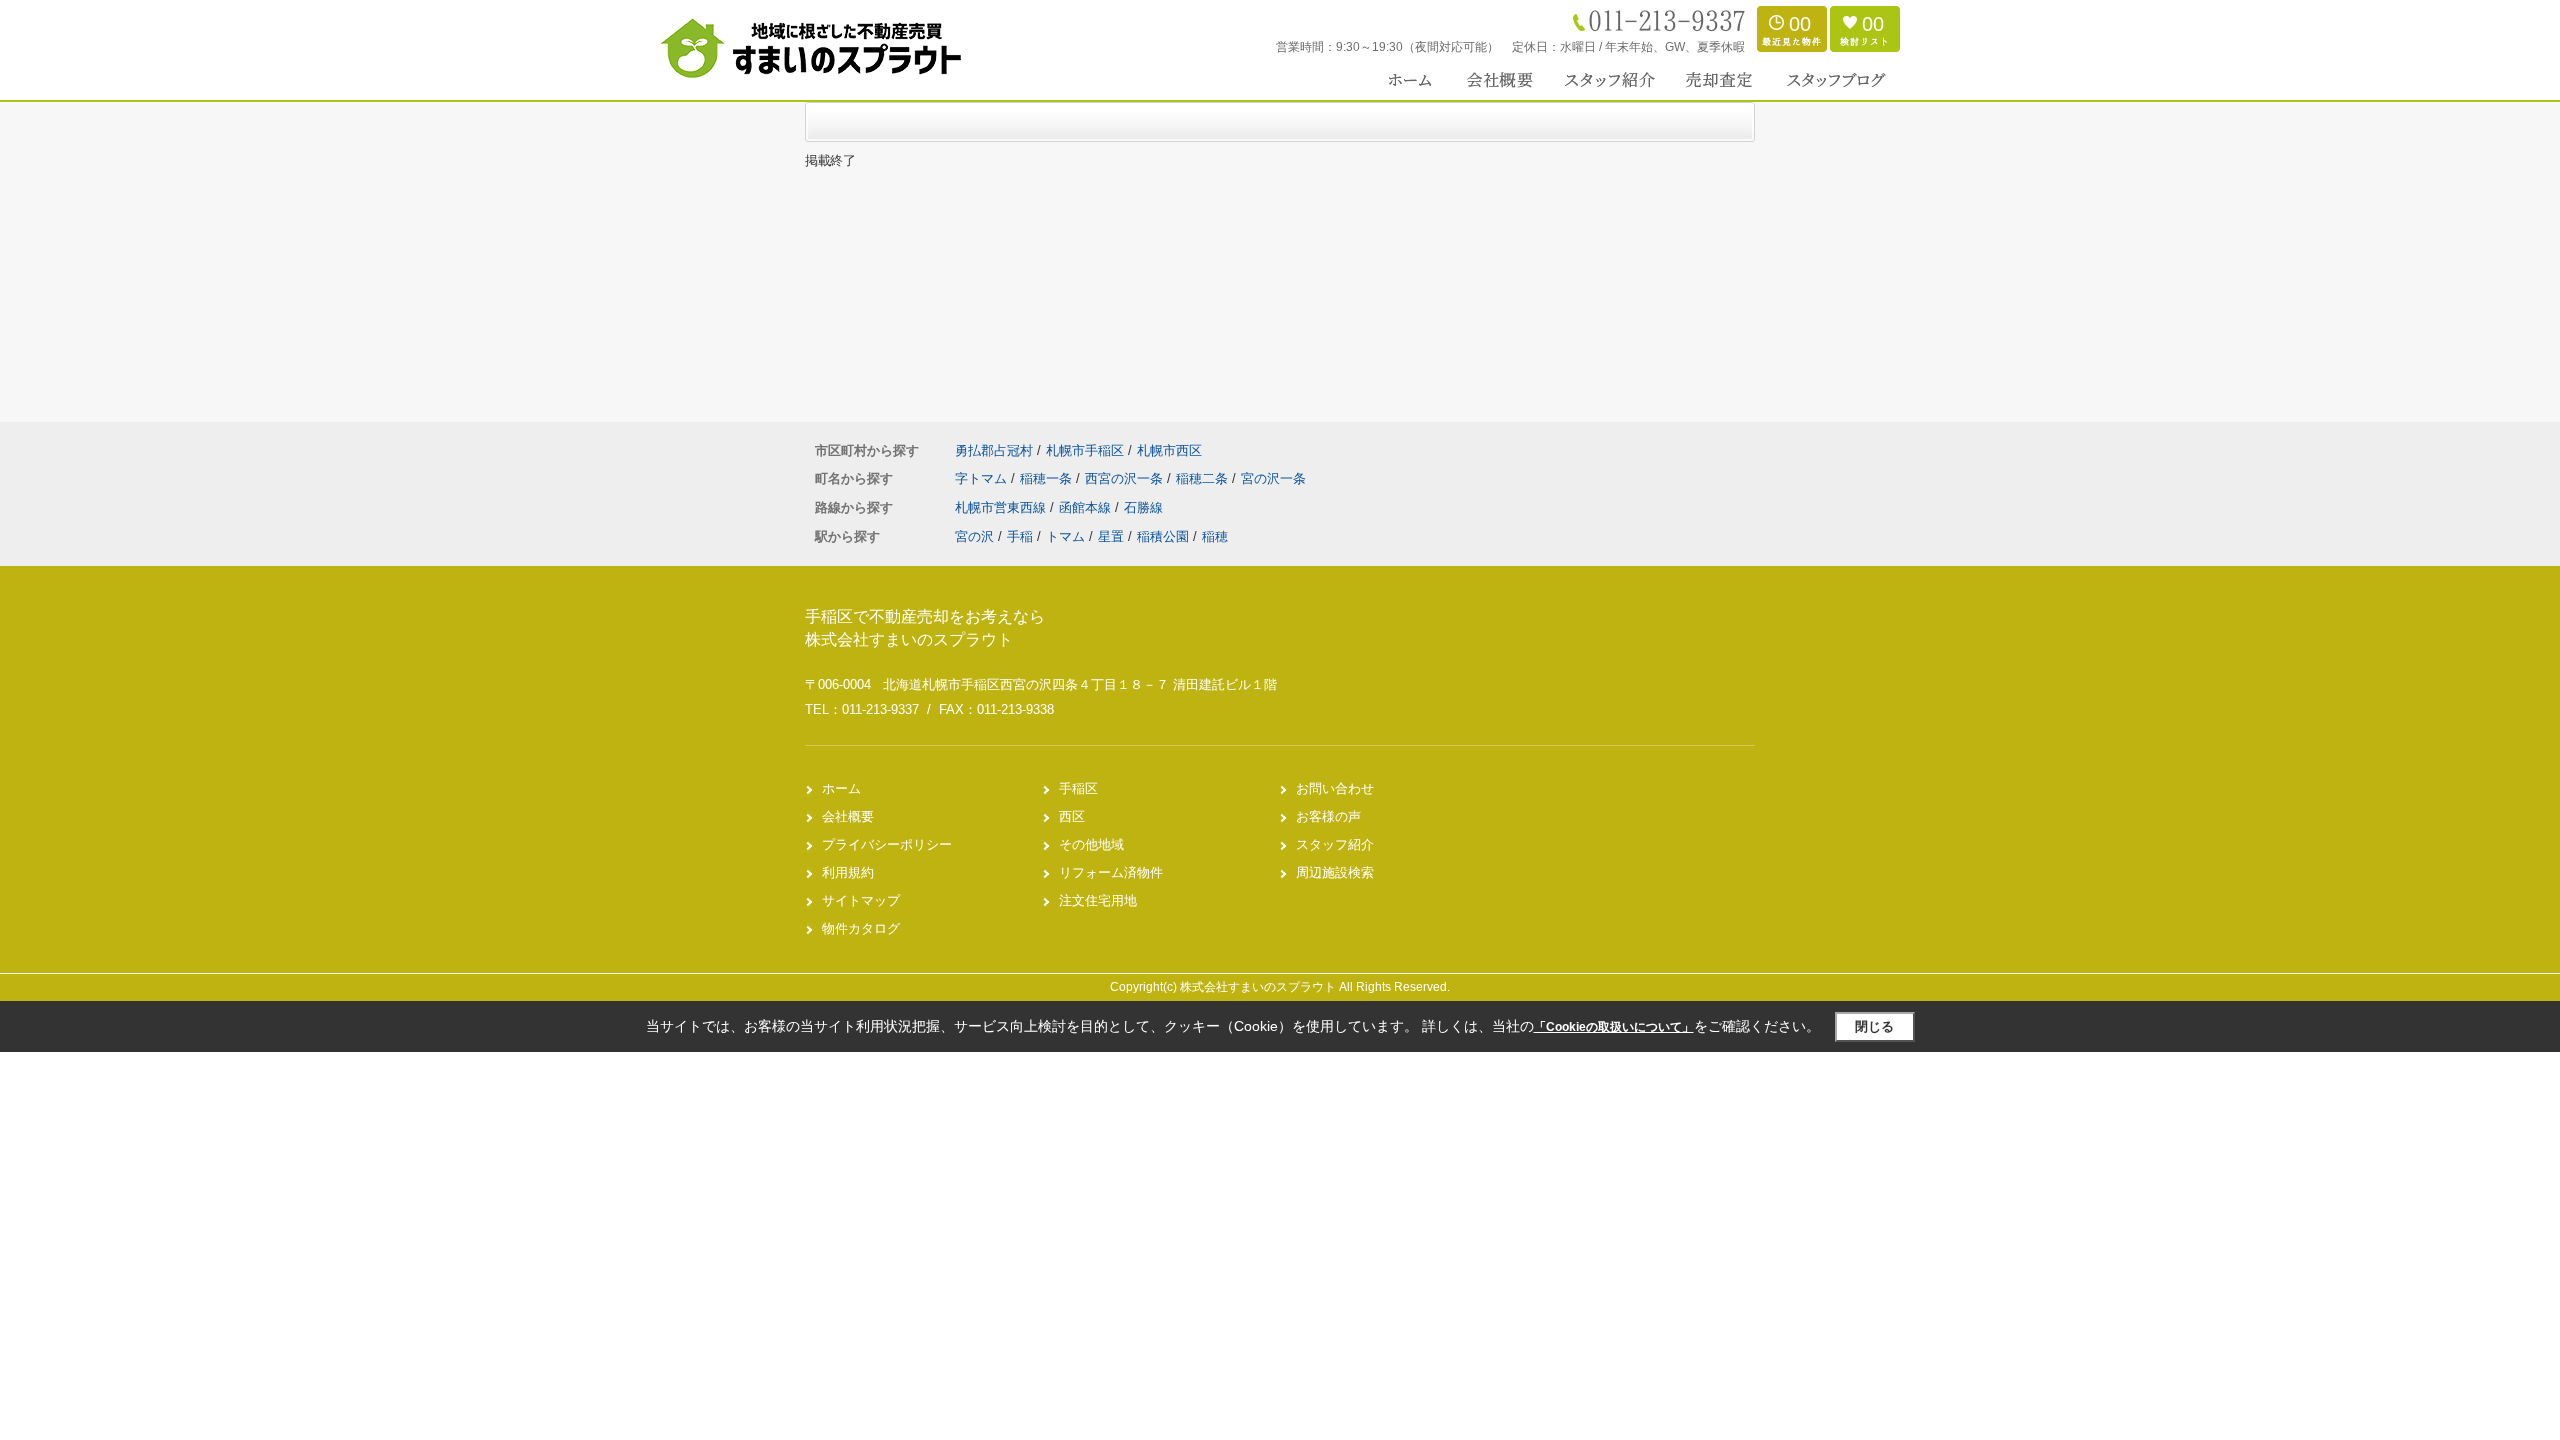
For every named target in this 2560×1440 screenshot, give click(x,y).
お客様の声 (1328, 816)
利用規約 (848, 872)
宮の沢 (974, 536)
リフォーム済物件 (1111, 872)
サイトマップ (861, 900)
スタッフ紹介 (1335, 844)
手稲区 (1078, 788)
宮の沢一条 (1273, 478)
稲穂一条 (1048, 478)
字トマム (983, 478)
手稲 (1020, 536)
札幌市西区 (1169, 450)
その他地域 (1091, 844)
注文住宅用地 (1098, 900)
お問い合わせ (1335, 788)
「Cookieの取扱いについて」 (1614, 1027)
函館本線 (1087, 507)
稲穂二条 (1204, 478)
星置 (1111, 536)
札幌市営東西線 (1002, 507)
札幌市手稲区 (1085, 450)
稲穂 (1215, 536)
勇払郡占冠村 (994, 450)
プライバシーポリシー (887, 844)
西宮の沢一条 (1126, 478)
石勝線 (1143, 507)
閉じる (1874, 1026)
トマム (1065, 536)
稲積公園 (1163, 536)
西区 (1072, 816)
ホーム (841, 788)
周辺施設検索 (1335, 872)
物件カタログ (861, 928)
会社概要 (848, 816)
